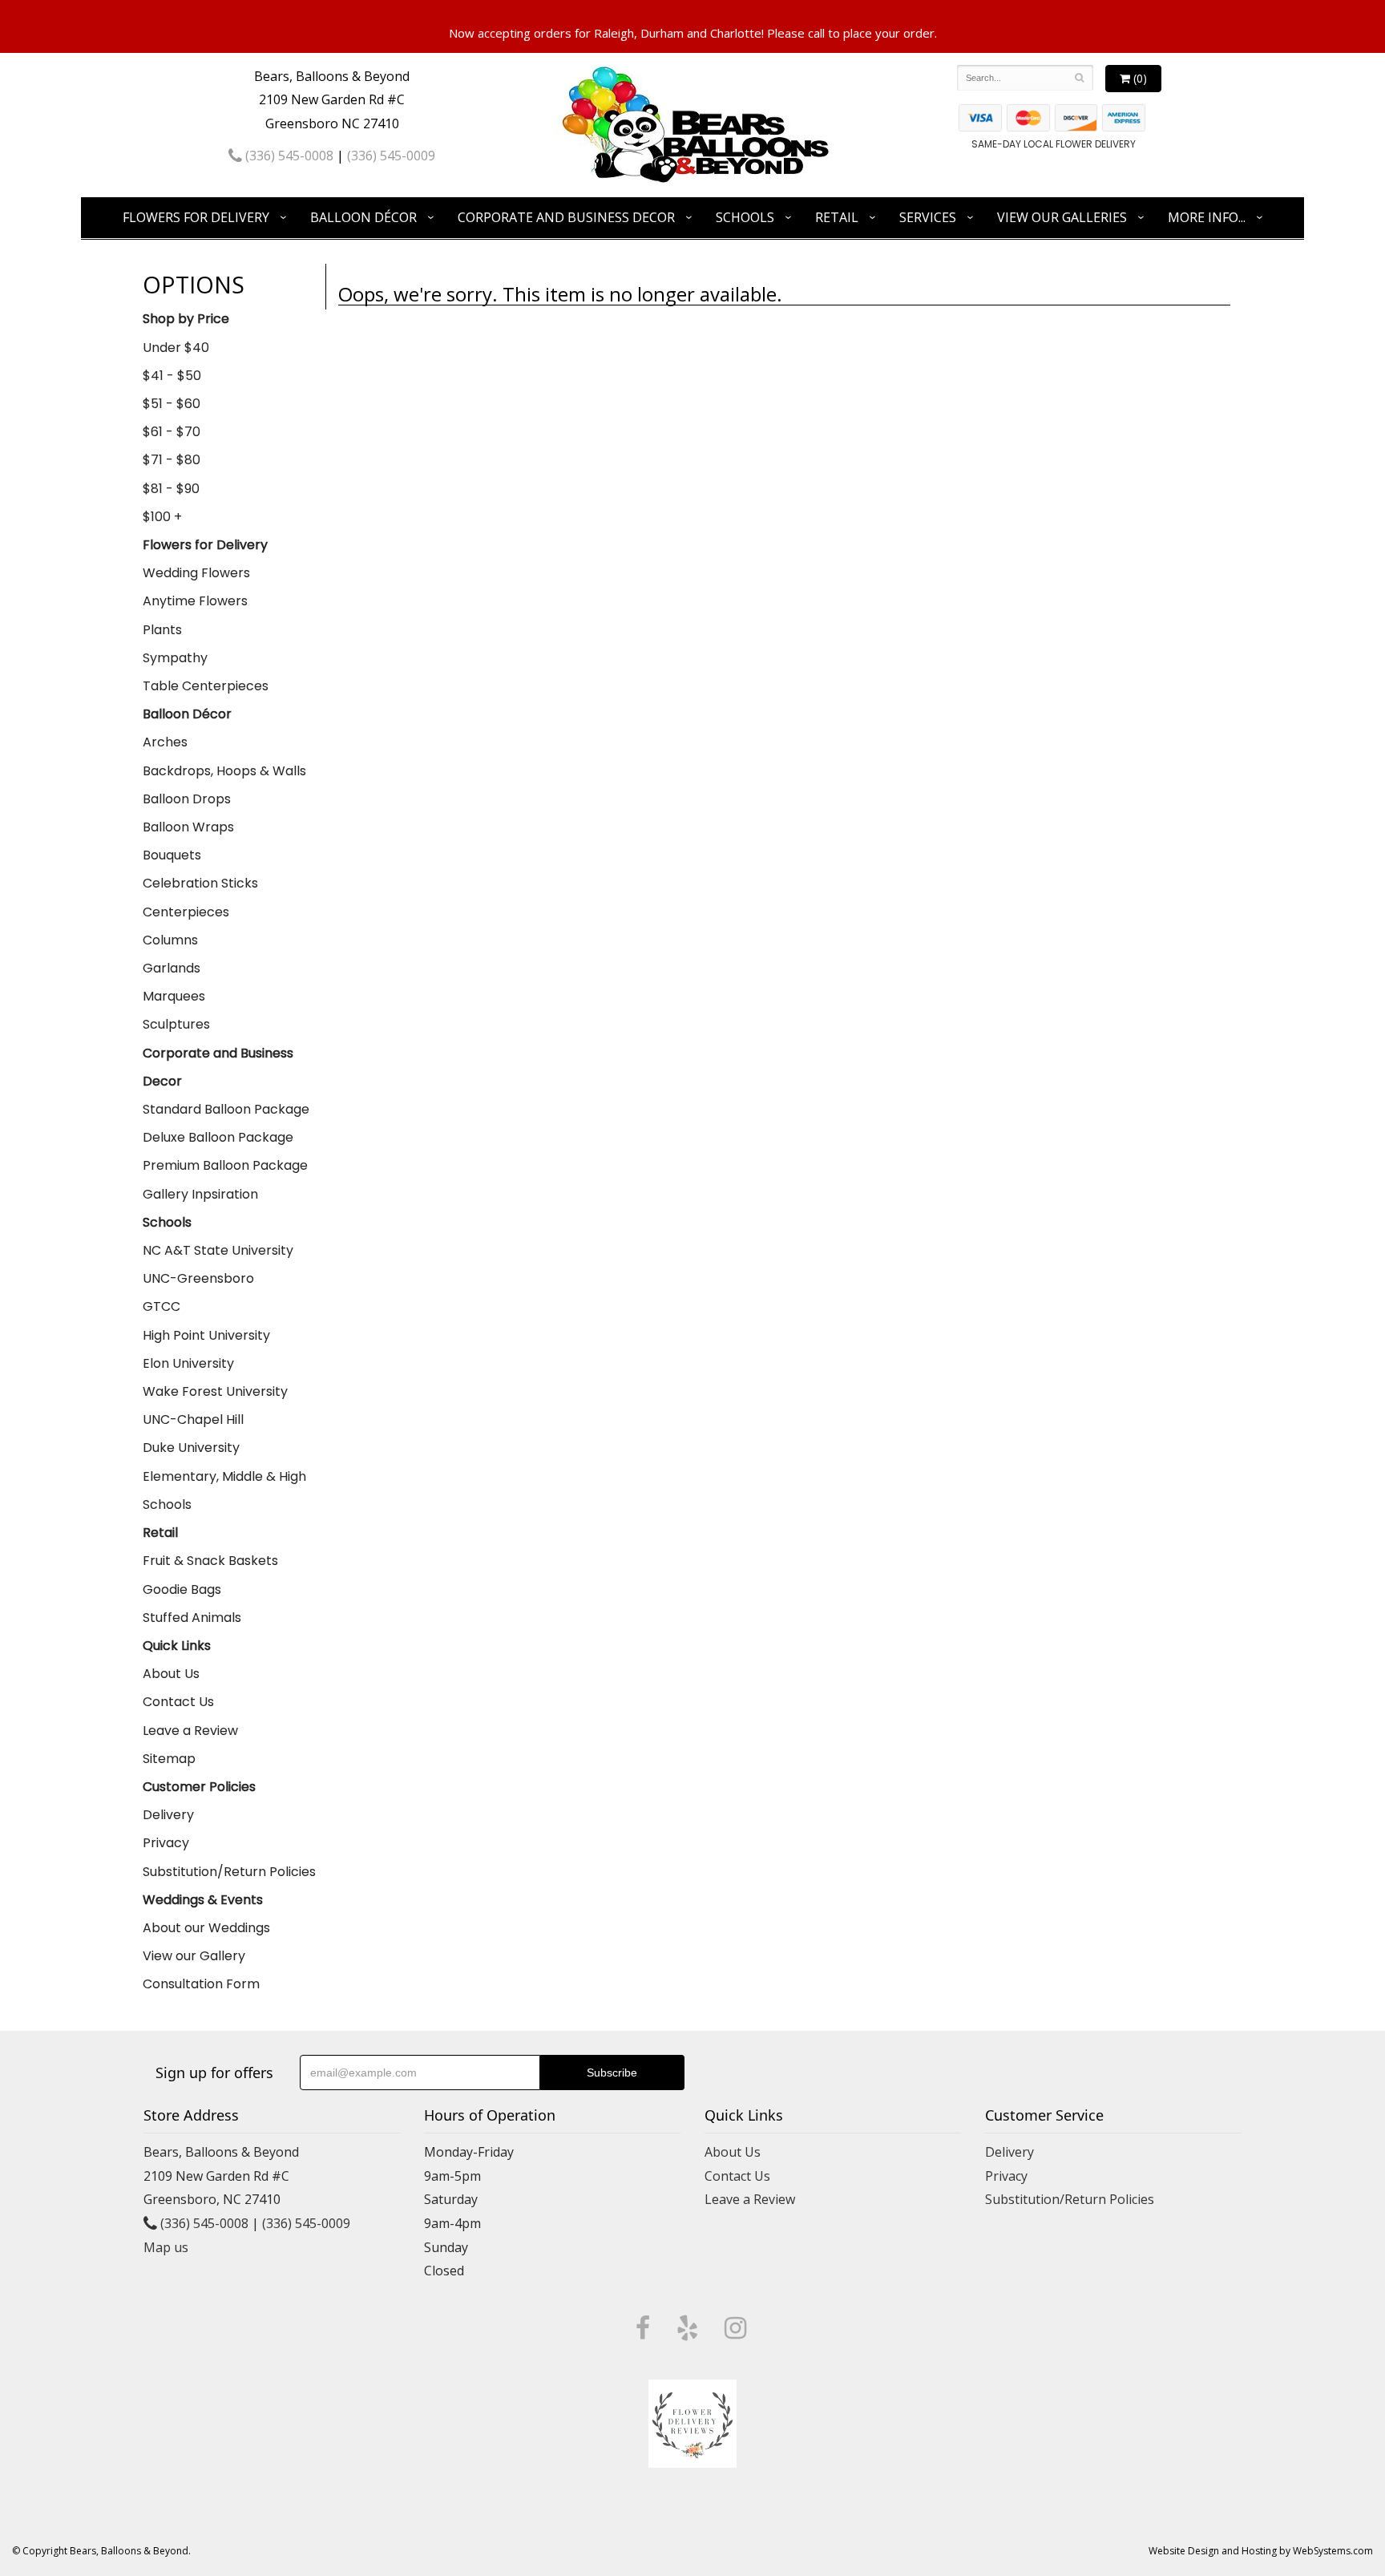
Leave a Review (190, 1731)
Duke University (191, 1448)
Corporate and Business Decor (566, 217)
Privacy (166, 1843)
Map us (166, 2247)
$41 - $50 (172, 376)
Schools (745, 217)
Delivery (168, 1815)
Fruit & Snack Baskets (210, 1561)
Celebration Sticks (200, 883)
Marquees (174, 996)
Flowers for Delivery (196, 217)
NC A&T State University (218, 1250)
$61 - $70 (172, 432)
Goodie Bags (182, 1589)
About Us (171, 1674)
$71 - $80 (172, 460)
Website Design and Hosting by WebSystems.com (1261, 2551)
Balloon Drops (187, 799)
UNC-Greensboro (198, 1278)
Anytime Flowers (195, 601)
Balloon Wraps (188, 827)
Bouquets (172, 855)
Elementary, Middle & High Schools (224, 1490)
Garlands (172, 968)
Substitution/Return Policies (229, 1872)
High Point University (206, 1335)
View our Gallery (194, 1956)
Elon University (188, 1363)
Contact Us (178, 1702)
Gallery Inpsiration (200, 1194)
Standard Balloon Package (226, 1109)
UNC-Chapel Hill (193, 1419)
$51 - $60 (172, 404)
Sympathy (175, 658)
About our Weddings (206, 1928)
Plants (162, 630)
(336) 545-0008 (288, 156)
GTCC (162, 1306)
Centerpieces (186, 912)
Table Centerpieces (206, 686)
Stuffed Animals (192, 1618)
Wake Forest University (215, 1391)
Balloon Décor (363, 217)
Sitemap (169, 1759)
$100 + (162, 517)
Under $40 (176, 348)
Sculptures (176, 1024)
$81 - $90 (171, 489)
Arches (165, 742)
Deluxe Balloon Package (218, 1137)
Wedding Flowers (196, 573)
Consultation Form (201, 1984)
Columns (170, 940)
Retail (837, 217)
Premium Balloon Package (225, 1165)
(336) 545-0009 (391, 156)
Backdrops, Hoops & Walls (224, 771)
